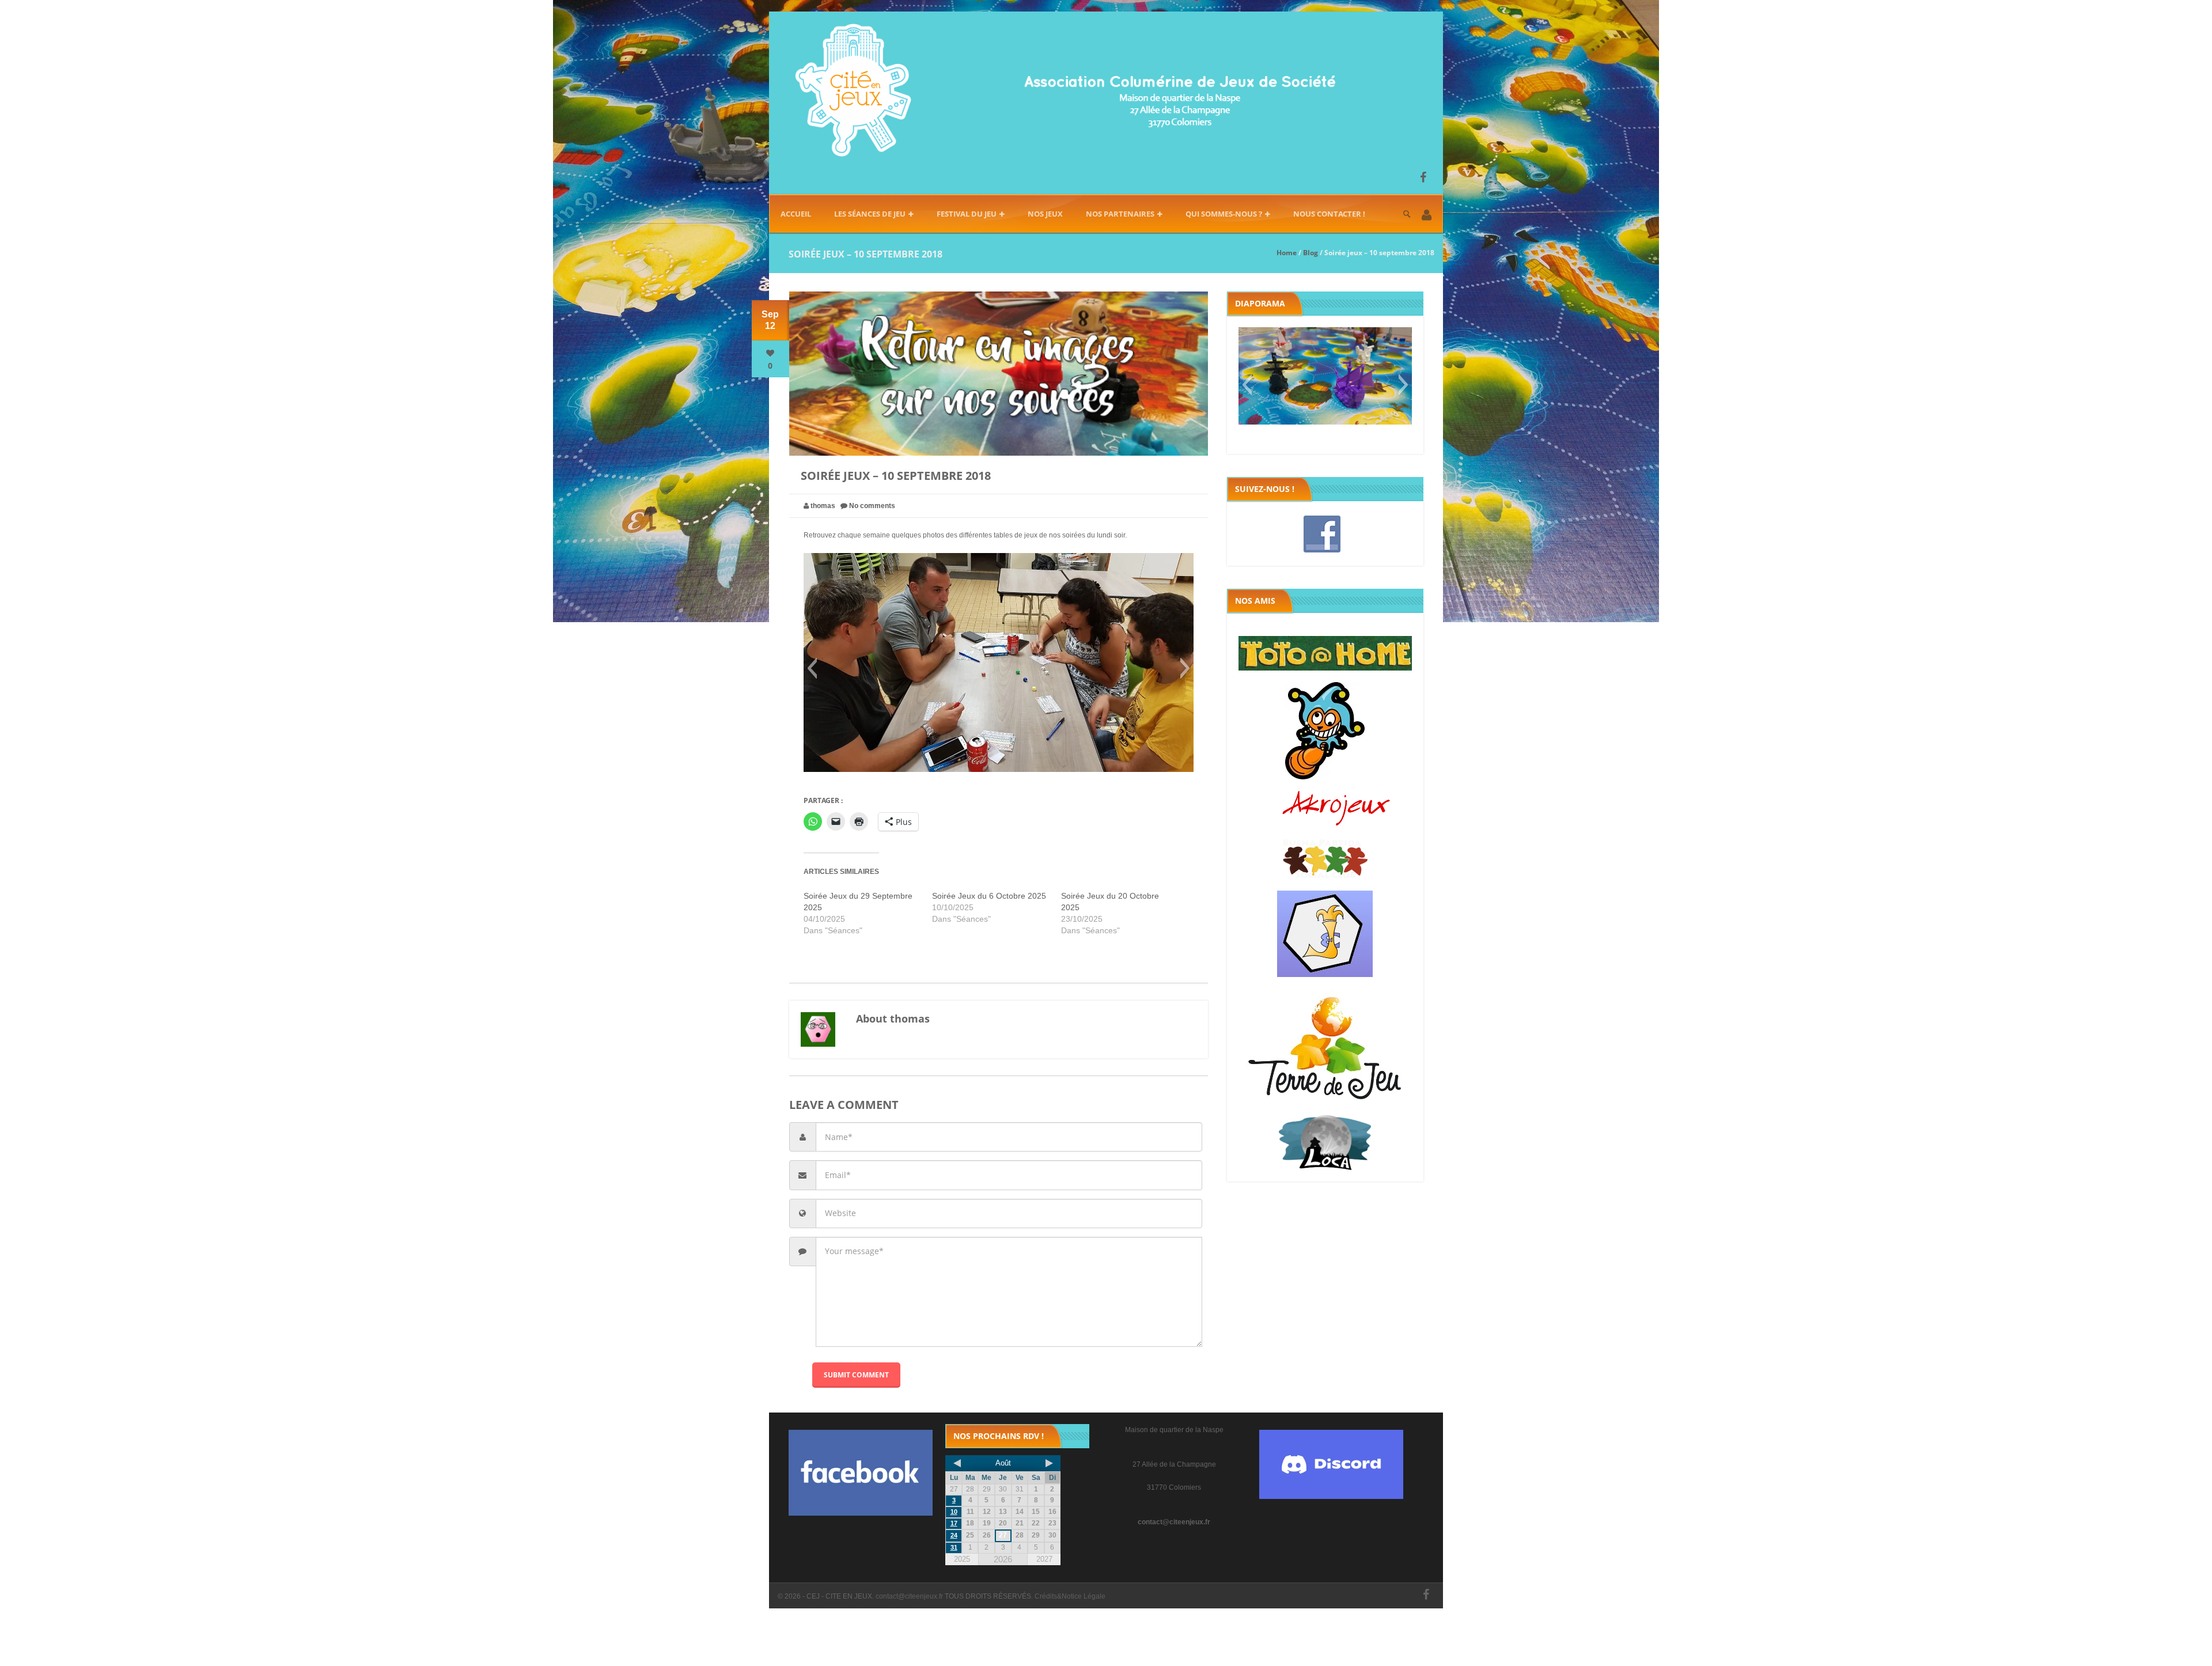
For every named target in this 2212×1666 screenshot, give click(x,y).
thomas (823, 506)
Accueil (796, 214)
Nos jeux (1045, 214)
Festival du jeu (967, 214)
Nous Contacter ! (1329, 214)
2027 (1044, 1559)
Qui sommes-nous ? (1224, 214)
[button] (1427, 216)
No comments (872, 506)
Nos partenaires (1120, 214)
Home (1287, 253)
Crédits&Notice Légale (1070, 1596)
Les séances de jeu (870, 214)
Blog (1310, 253)
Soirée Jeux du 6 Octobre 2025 (989, 896)
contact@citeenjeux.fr (1174, 1522)
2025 (962, 1559)
